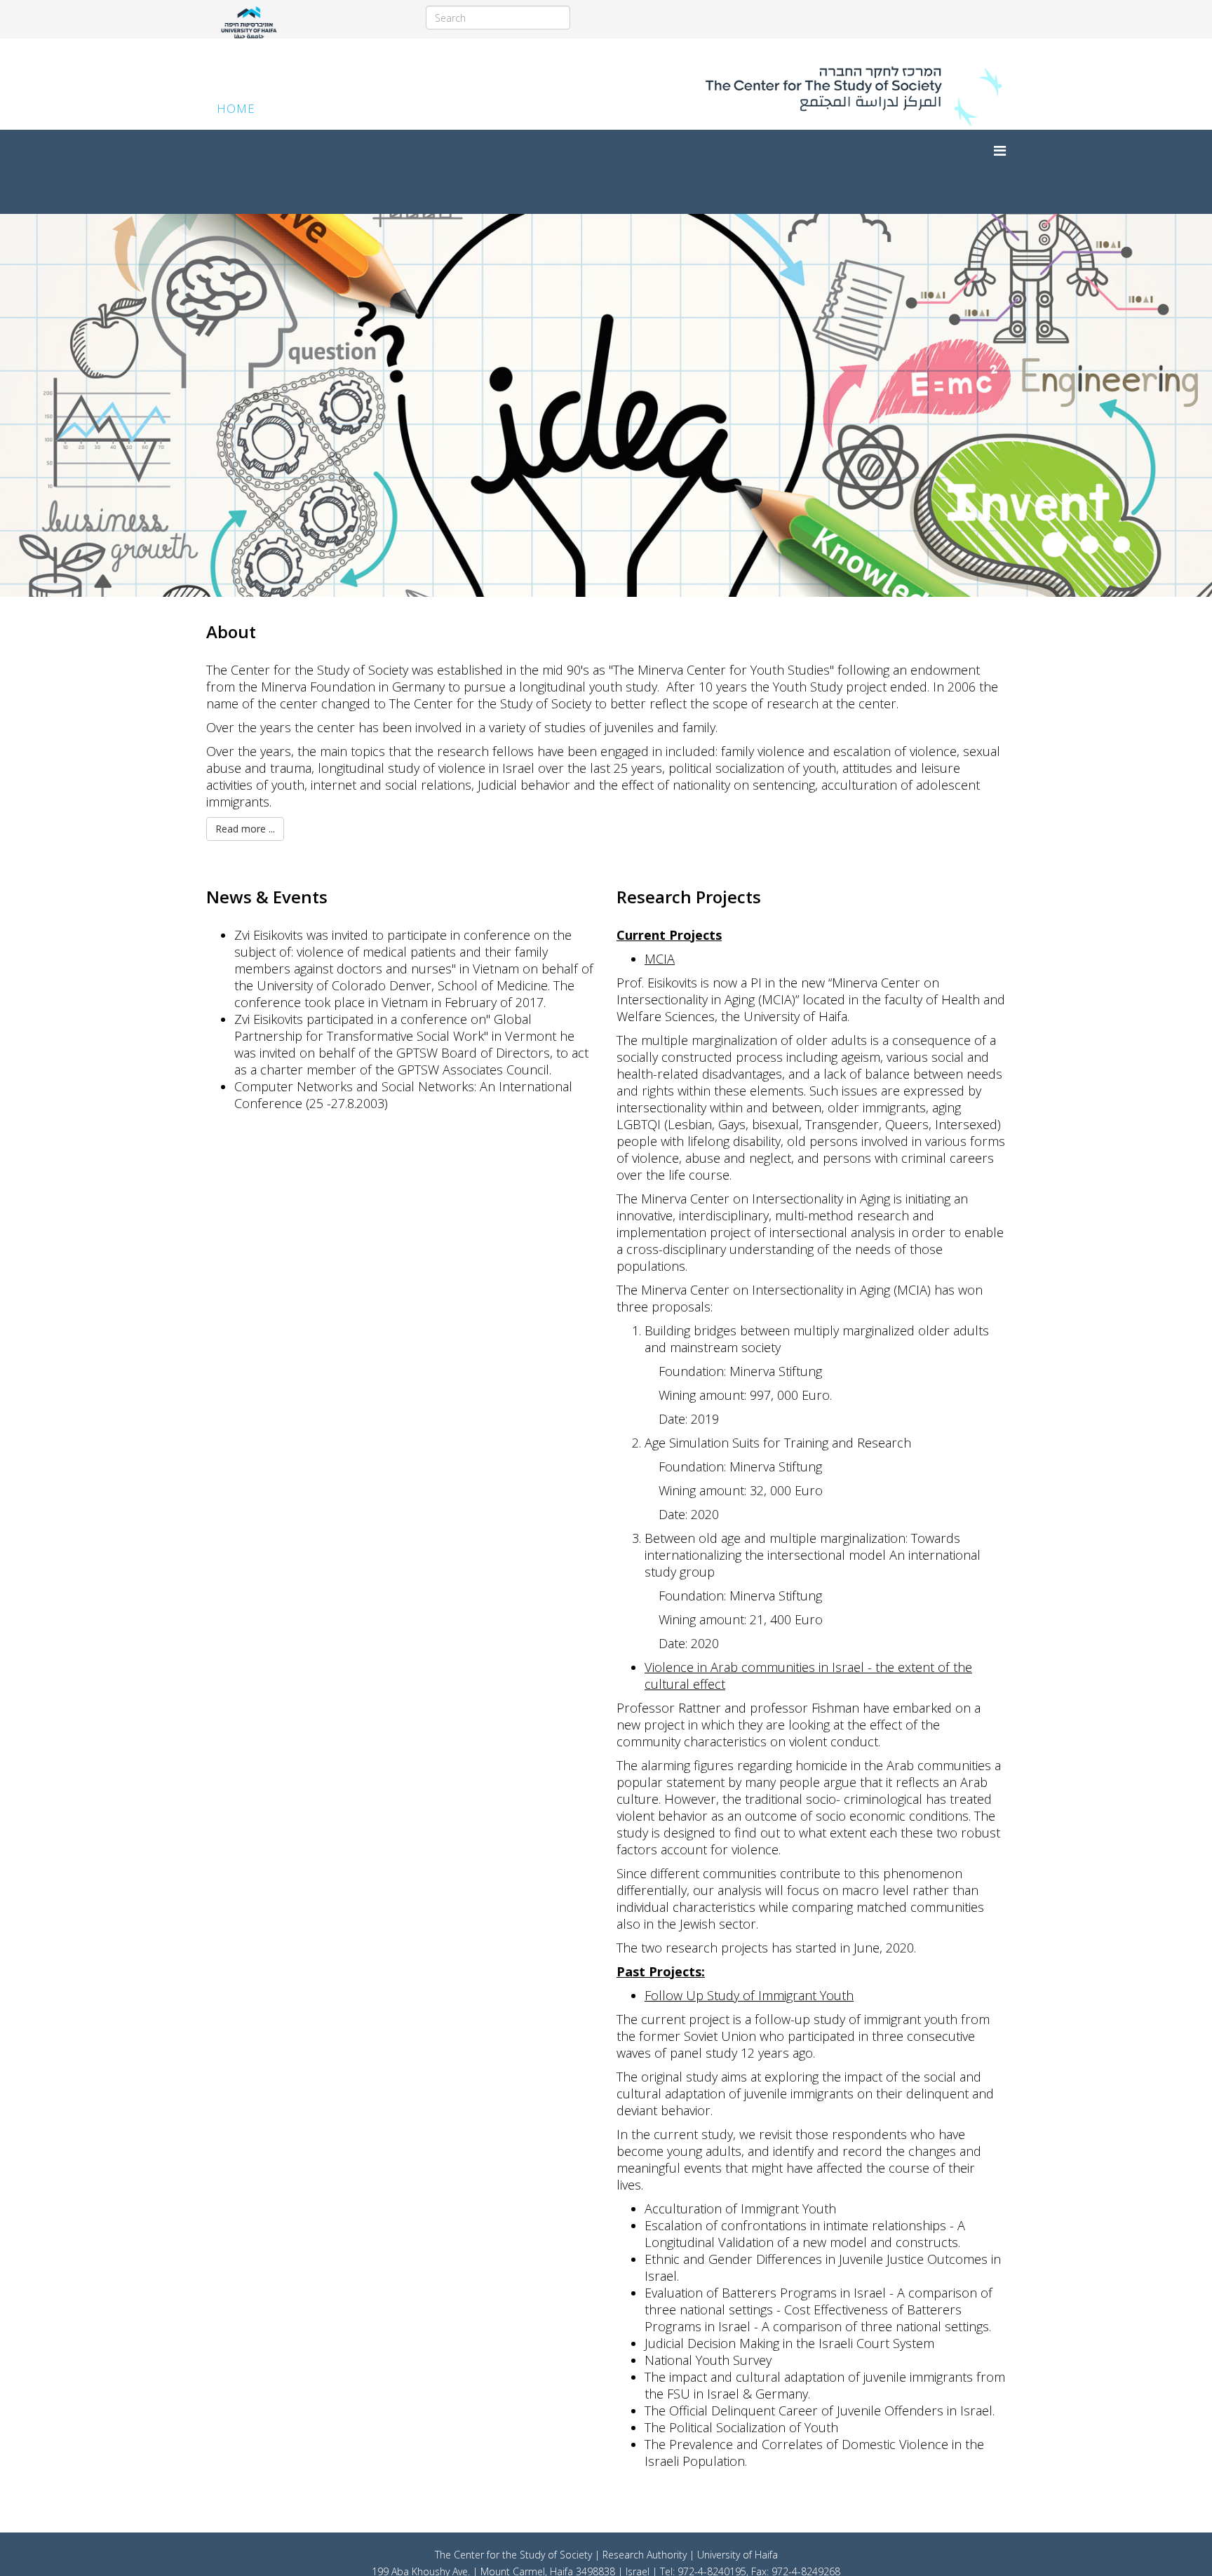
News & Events (267, 897)
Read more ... (245, 829)
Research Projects (689, 897)
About (231, 632)
